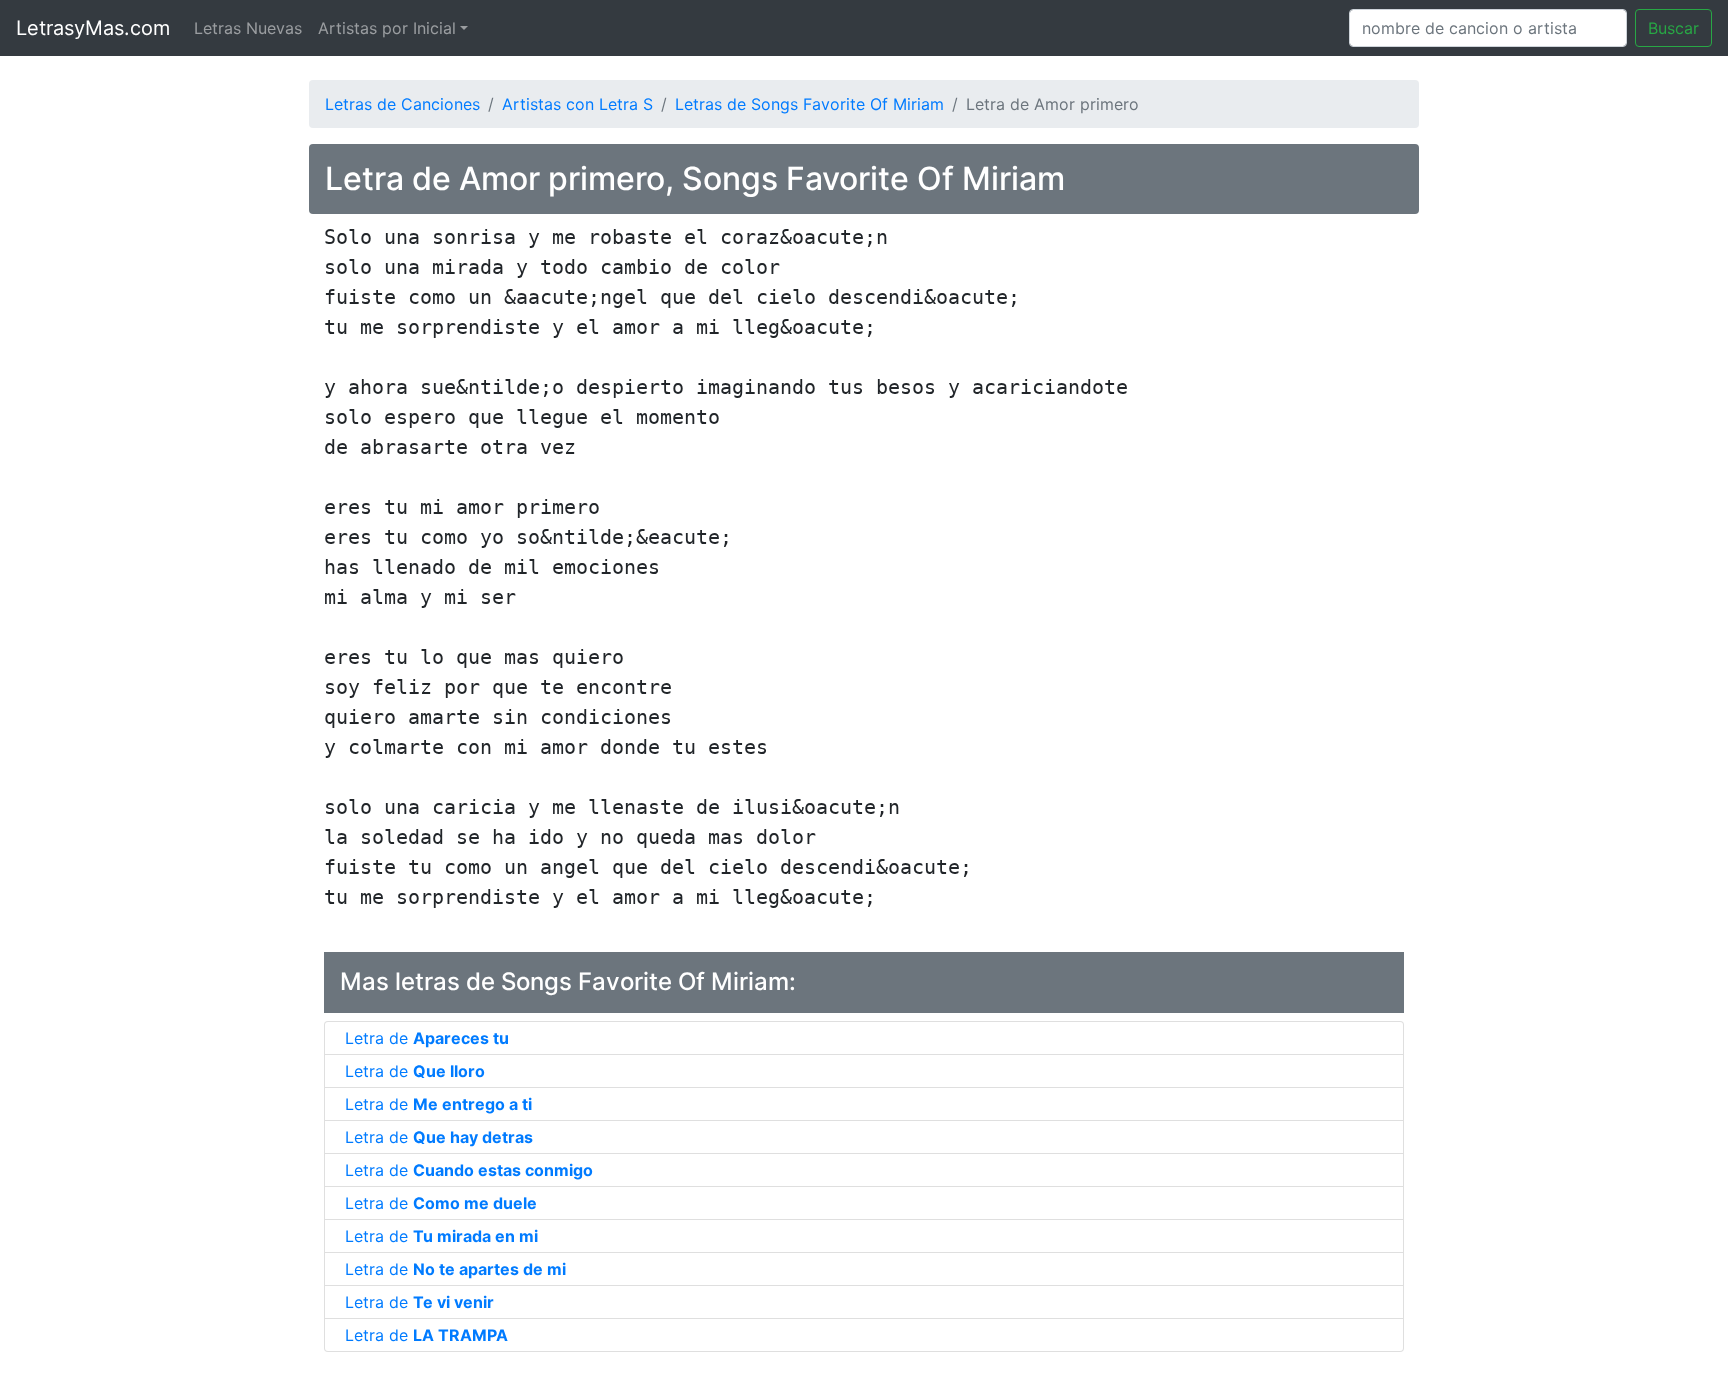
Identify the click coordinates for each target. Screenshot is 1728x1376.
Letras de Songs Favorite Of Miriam (809, 104)
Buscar (1673, 28)
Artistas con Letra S (577, 104)
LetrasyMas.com (93, 28)
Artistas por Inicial (387, 28)
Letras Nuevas (248, 28)
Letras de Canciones (402, 104)
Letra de (427, 1038)
